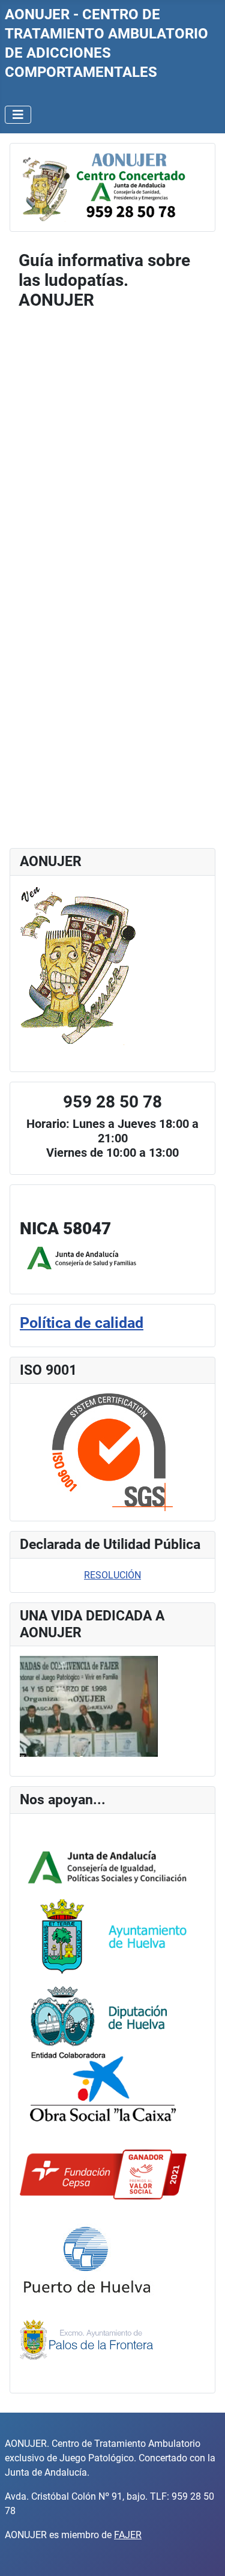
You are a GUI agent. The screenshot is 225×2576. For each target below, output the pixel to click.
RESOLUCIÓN (112, 1575)
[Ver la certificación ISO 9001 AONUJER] (112, 1452)
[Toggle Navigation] (18, 115)
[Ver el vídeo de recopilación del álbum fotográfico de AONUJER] (89, 1706)
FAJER (128, 2535)
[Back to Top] (204, 2554)
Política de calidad (82, 1323)
